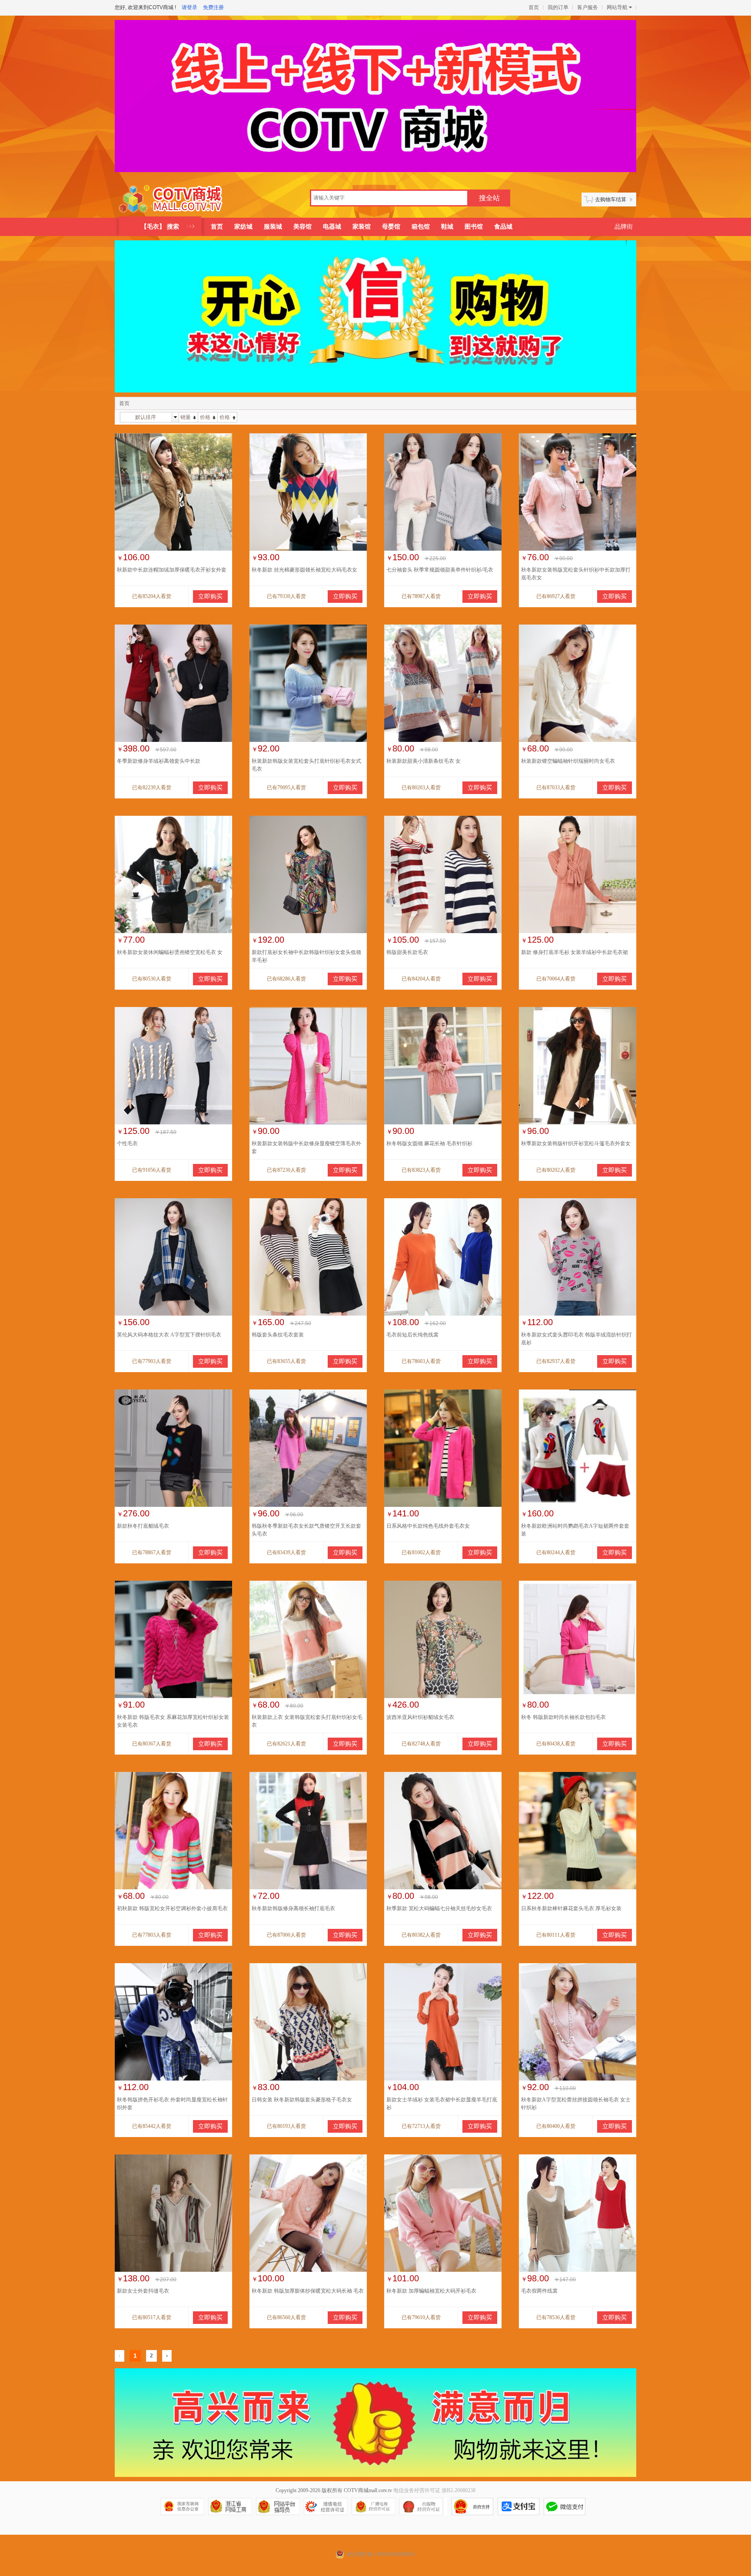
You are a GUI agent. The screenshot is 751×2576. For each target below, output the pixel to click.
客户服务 (588, 7)
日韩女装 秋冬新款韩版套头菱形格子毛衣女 (302, 2100)
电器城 (332, 227)
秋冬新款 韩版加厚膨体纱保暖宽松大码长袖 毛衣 (308, 2291)
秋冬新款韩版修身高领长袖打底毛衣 (293, 1908)
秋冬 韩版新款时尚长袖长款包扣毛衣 (563, 1717)
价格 (205, 417)
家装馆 (362, 227)
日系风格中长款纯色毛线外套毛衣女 (428, 1526)
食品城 (503, 227)
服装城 (273, 227)
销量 (186, 417)
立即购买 (210, 597)
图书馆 (474, 227)
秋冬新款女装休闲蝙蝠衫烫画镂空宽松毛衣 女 (170, 952)
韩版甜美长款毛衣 (407, 952)
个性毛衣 (127, 1143)
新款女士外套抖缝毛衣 (143, 2291)
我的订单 (558, 7)
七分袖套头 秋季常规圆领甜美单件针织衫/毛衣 (440, 570)
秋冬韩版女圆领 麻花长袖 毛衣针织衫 (429, 1143)
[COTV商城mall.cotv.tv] (174, 199)
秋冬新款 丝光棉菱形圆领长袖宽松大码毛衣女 (304, 570)
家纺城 (243, 227)
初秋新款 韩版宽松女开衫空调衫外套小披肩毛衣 (172, 1908)
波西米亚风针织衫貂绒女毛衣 (420, 1717)
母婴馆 (391, 227)
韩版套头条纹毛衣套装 (278, 1335)
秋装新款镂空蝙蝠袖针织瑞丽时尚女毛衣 (568, 761)
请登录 (189, 7)
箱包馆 (421, 227)
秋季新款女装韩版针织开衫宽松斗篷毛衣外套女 (576, 1143)
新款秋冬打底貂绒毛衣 (143, 1526)
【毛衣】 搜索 (160, 227)
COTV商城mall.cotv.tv (368, 2490)
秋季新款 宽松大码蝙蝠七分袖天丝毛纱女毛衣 (439, 1908)
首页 (534, 7)
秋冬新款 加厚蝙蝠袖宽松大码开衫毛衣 (431, 2291)
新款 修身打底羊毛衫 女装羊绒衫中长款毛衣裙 (575, 952)
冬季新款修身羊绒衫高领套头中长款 (159, 761)
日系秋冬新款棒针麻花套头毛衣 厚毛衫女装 (571, 1908)
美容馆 (302, 227)
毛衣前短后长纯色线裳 (412, 1335)
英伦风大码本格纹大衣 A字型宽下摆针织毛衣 (169, 1335)
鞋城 (447, 227)
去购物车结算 (611, 199)
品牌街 (624, 227)
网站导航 (617, 7)
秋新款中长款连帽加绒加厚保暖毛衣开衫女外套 (172, 570)
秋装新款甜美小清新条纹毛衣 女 (424, 761)
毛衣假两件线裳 (539, 2291)
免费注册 (213, 7)
